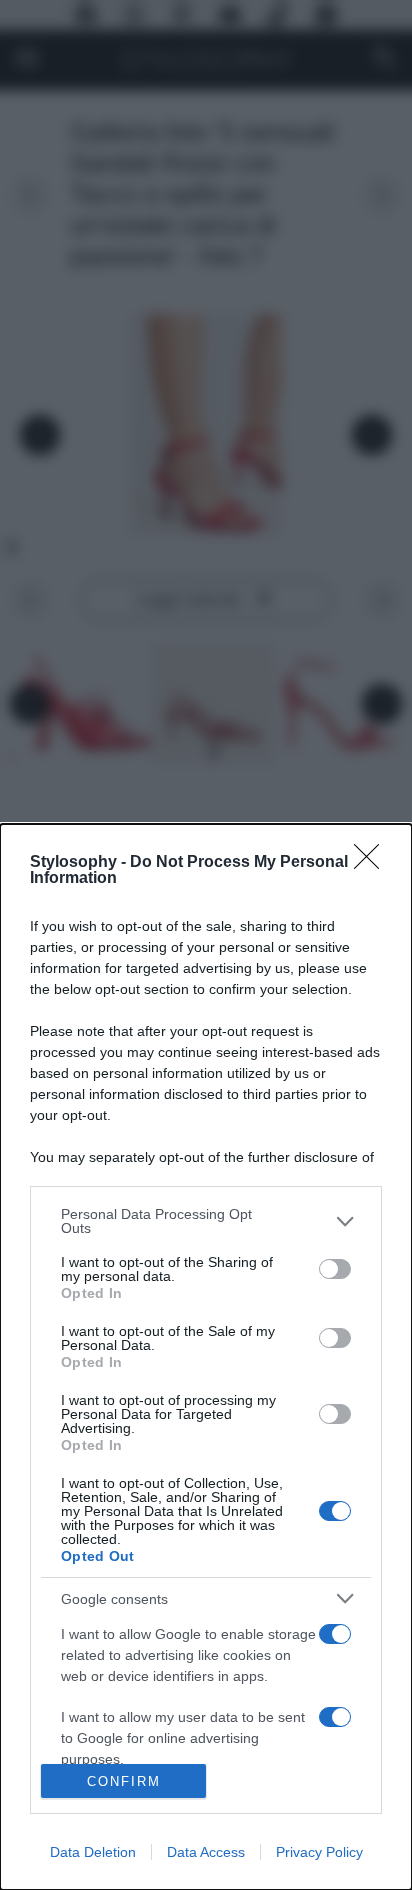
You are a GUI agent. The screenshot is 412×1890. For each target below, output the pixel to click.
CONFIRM (124, 1781)
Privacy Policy (319, 1852)
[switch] (335, 1269)
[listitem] (206, 1221)
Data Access (206, 1852)
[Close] (373, 863)
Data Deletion (93, 1852)
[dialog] (206, 1357)
